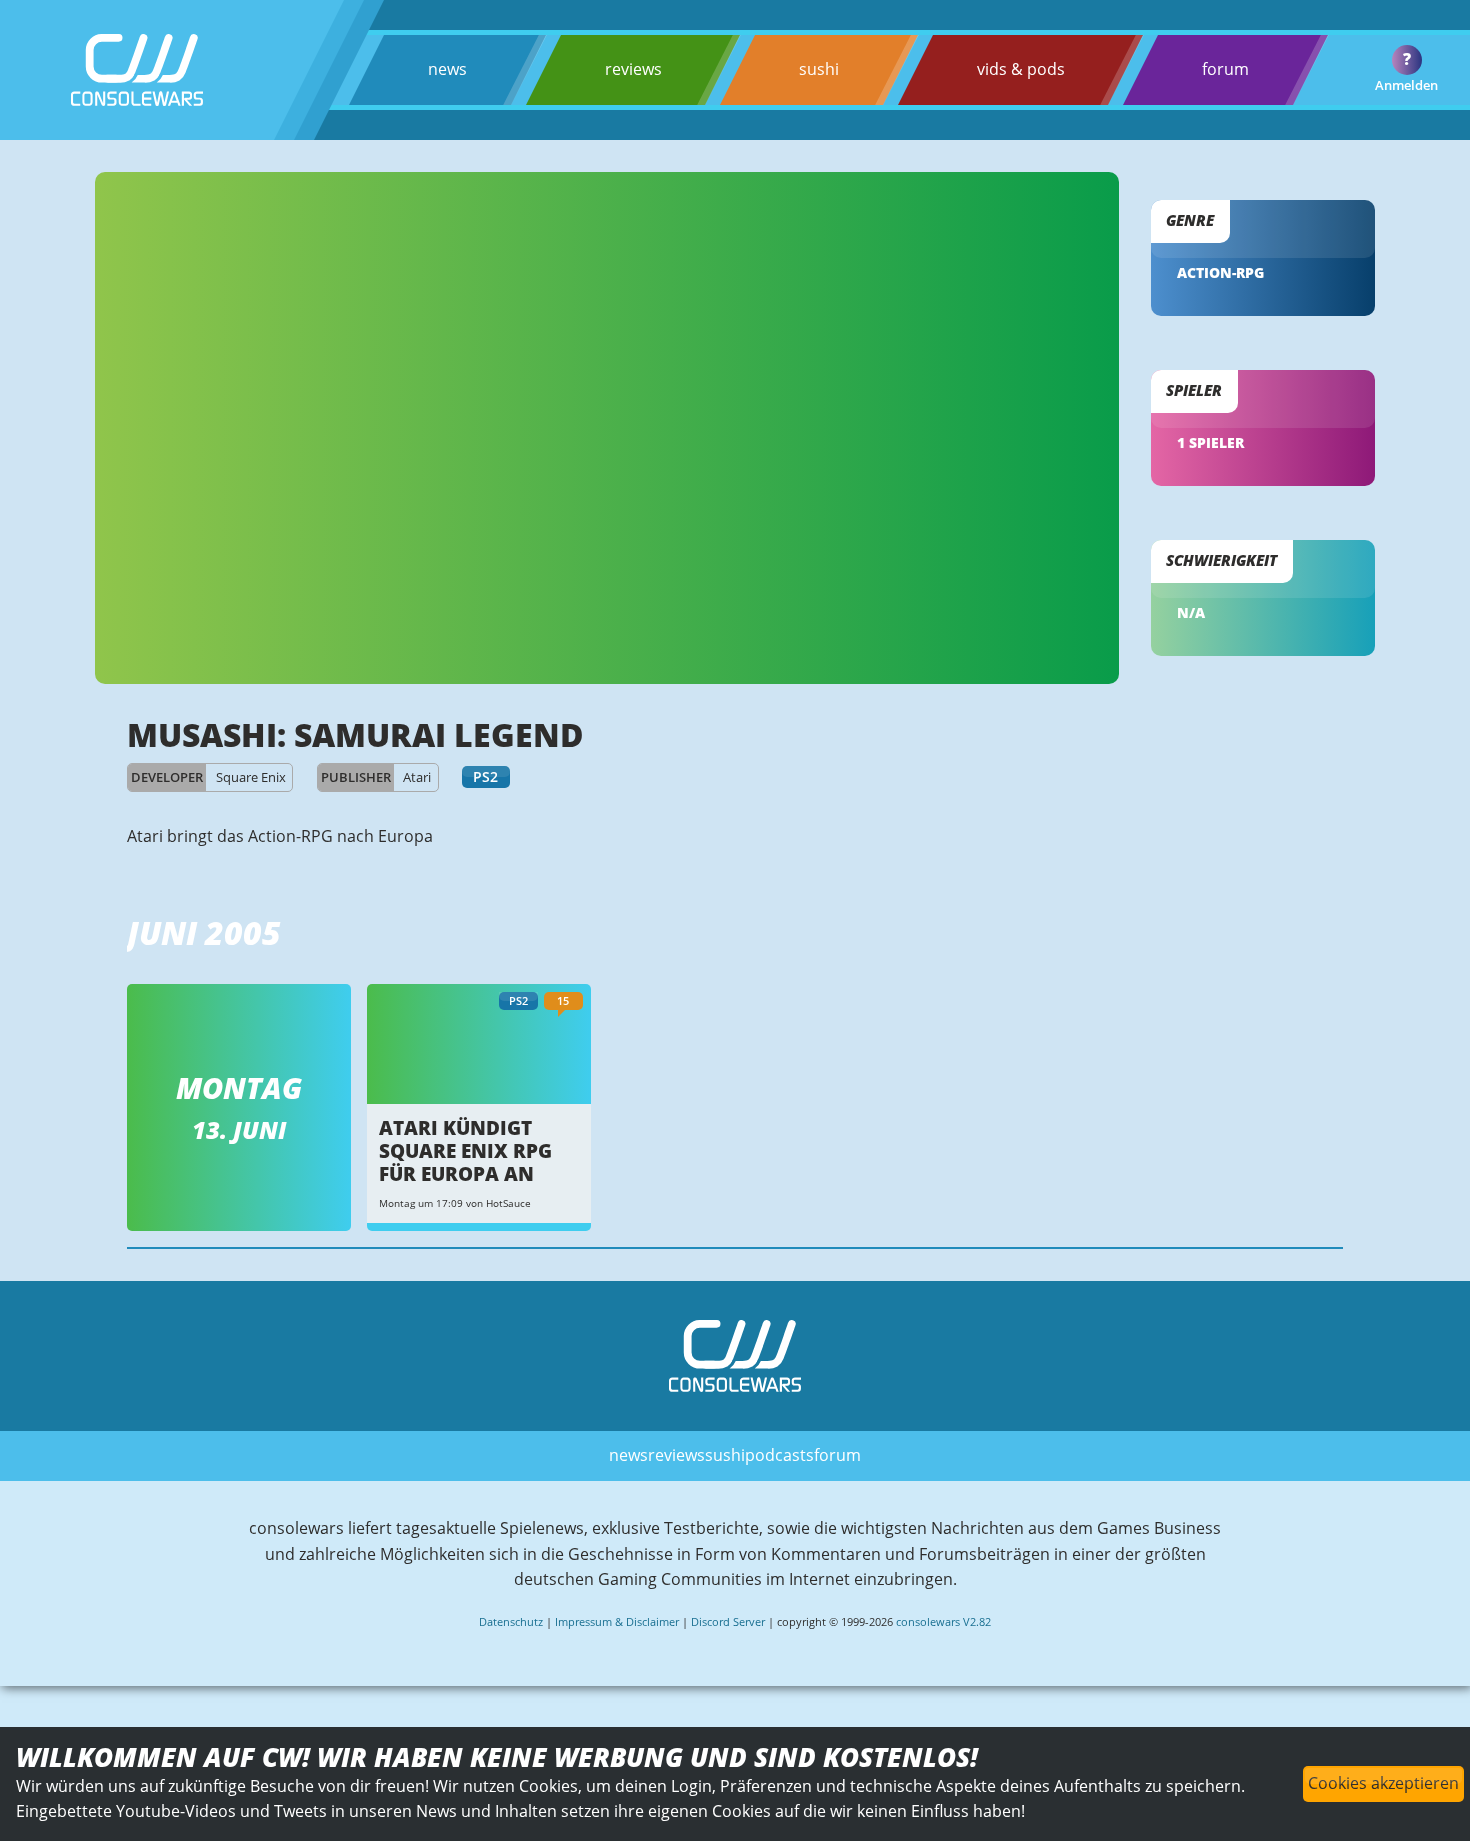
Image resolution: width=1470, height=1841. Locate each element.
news (447, 69)
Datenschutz (511, 1621)
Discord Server (728, 1621)
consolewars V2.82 (943, 1621)
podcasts (779, 1455)
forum (1225, 69)
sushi (819, 69)
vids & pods (1021, 69)
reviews (633, 69)
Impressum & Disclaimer (617, 1621)
